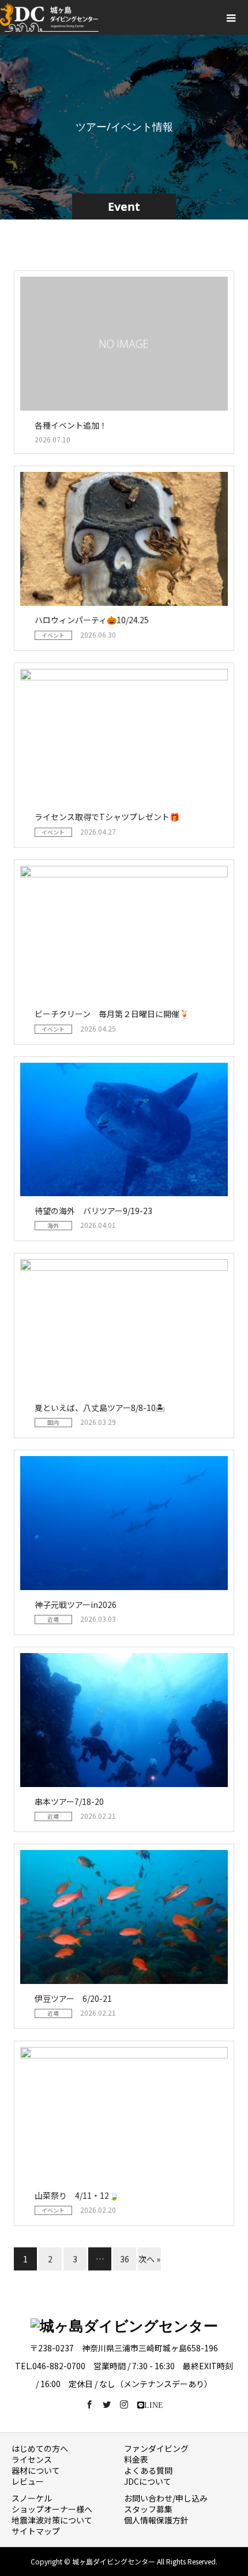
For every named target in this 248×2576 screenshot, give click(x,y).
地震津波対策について (52, 2520)
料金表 (136, 2459)
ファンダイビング (156, 2448)
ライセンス (32, 2459)
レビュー (28, 2481)
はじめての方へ (40, 2448)
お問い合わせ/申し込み (166, 2498)
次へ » (149, 2259)
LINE (154, 2404)
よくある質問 (148, 2470)
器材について (36, 2470)
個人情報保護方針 (156, 2520)
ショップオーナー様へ (52, 2509)
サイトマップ (36, 2531)
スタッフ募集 (148, 2509)
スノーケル (32, 2498)
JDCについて (148, 2481)
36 (125, 2259)
